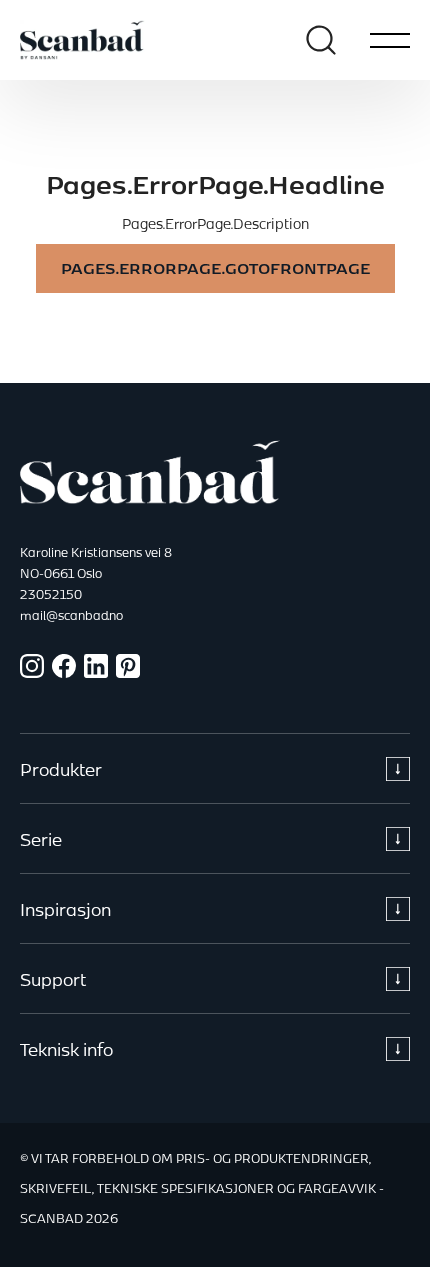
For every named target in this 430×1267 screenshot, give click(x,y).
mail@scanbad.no (71, 615)
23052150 (51, 594)
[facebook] (64, 672)
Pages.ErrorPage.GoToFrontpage (215, 268)
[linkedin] (96, 672)
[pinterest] (128, 672)
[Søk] (321, 40)
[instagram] (32, 672)
